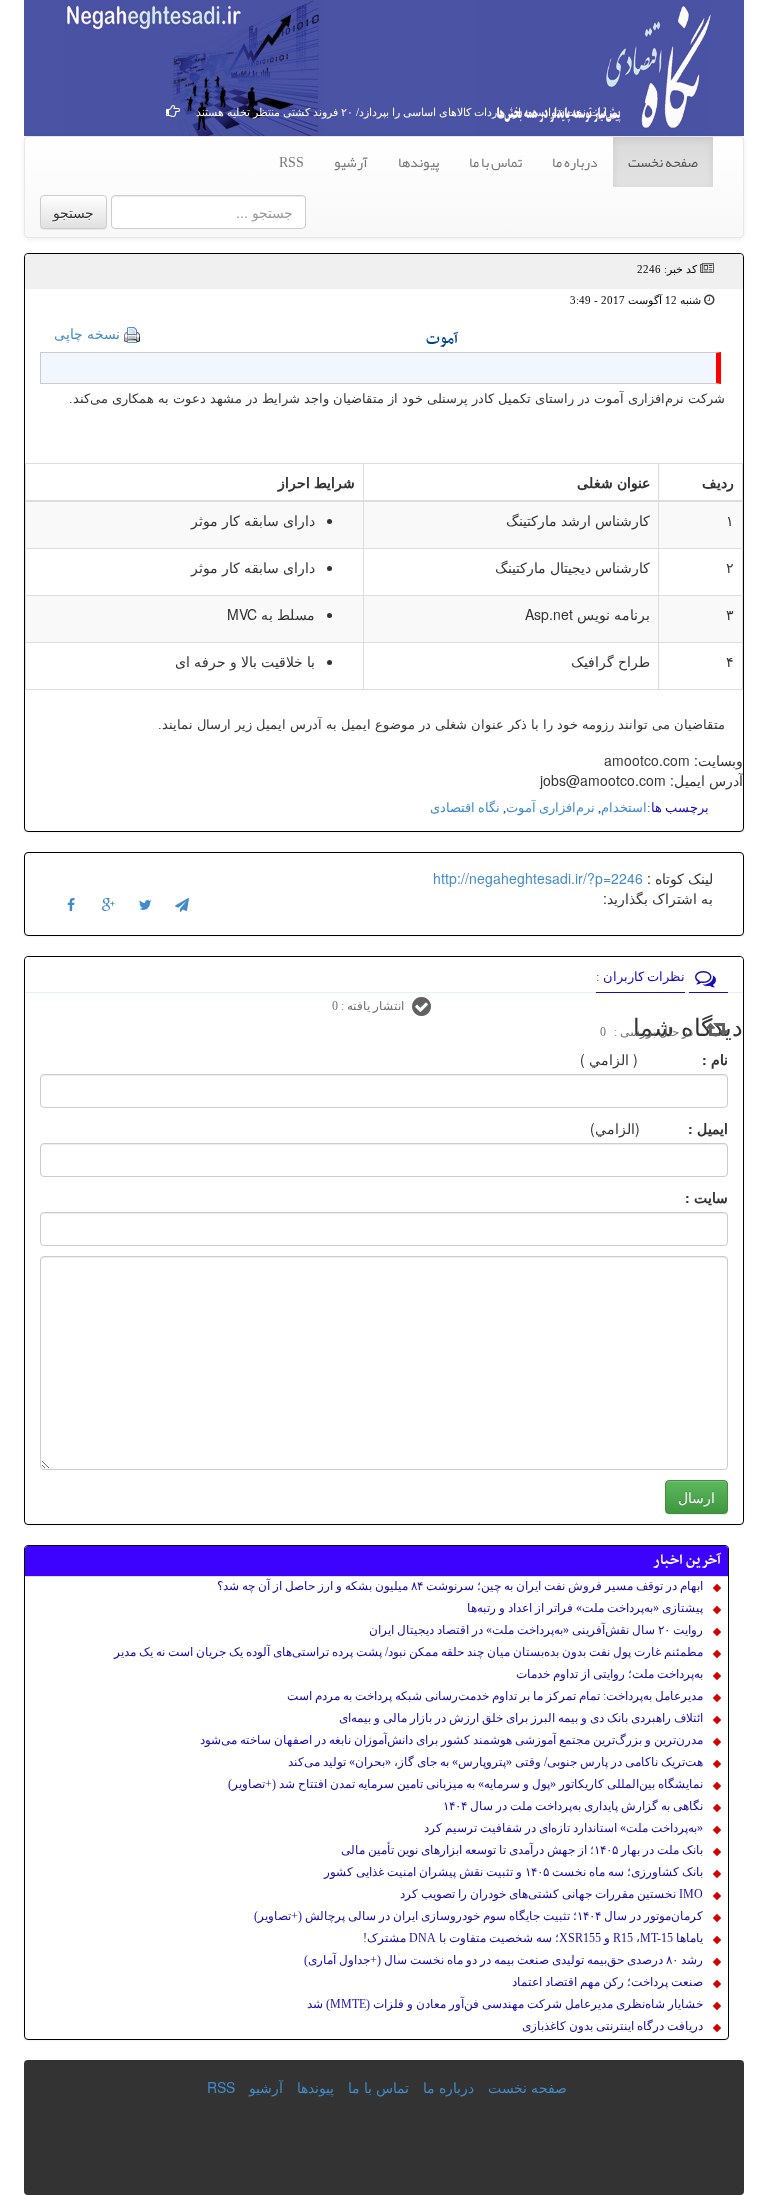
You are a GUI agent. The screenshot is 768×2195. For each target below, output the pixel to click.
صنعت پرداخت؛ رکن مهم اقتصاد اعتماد (607, 1982)
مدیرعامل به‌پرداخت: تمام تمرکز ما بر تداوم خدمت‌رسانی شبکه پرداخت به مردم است (495, 1696)
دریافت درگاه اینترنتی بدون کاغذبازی (612, 2026)
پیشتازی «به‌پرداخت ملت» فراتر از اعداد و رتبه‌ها (585, 1608)
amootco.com (647, 760)
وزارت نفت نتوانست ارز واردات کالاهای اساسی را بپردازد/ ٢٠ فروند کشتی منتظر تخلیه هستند (406, 112)
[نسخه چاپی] (132, 333)
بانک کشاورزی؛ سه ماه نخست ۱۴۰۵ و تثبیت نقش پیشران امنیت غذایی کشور (513, 1872)
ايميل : (684, 1128)
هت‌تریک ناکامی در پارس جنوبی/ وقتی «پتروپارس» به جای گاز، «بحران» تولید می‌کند (495, 1762)
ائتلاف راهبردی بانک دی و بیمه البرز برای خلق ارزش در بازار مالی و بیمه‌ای (521, 1718)
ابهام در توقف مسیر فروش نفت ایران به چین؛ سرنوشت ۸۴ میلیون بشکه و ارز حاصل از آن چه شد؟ (460, 1586)
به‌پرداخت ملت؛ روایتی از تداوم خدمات (609, 1674)
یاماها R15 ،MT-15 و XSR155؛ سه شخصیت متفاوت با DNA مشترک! (533, 1938)
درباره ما (575, 162)
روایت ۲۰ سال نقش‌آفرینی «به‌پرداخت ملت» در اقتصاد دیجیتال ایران (536, 1630)
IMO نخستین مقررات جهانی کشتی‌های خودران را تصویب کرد (551, 1894)
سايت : (684, 1197)
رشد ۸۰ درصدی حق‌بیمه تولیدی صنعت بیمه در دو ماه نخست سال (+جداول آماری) (503, 1960)
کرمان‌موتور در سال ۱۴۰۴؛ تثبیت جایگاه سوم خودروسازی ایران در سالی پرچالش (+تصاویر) (478, 1916)
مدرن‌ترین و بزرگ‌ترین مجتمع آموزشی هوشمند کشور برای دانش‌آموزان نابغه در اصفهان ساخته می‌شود (451, 1740)
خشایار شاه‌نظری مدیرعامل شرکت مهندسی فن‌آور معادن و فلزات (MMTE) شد (505, 2004)
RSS (291, 162)
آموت (442, 339)
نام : (685, 1059)
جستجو (73, 212)
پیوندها (418, 162)
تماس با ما (495, 162)
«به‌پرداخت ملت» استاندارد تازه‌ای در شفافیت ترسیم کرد (563, 1828)
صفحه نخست (663, 162)
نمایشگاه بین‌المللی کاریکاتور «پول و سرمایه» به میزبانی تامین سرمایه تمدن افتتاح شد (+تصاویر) (465, 1784)
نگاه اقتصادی (465, 807)
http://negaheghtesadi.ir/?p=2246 (538, 878)
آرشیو (351, 162)
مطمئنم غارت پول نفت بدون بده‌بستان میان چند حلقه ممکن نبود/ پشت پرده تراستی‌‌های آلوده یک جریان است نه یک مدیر (408, 1652)
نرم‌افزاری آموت (550, 807)
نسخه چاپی (87, 333)
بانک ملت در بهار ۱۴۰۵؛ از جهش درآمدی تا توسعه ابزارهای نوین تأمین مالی (522, 1850)
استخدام (624, 807)
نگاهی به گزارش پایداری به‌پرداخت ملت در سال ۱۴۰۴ (573, 1806)
